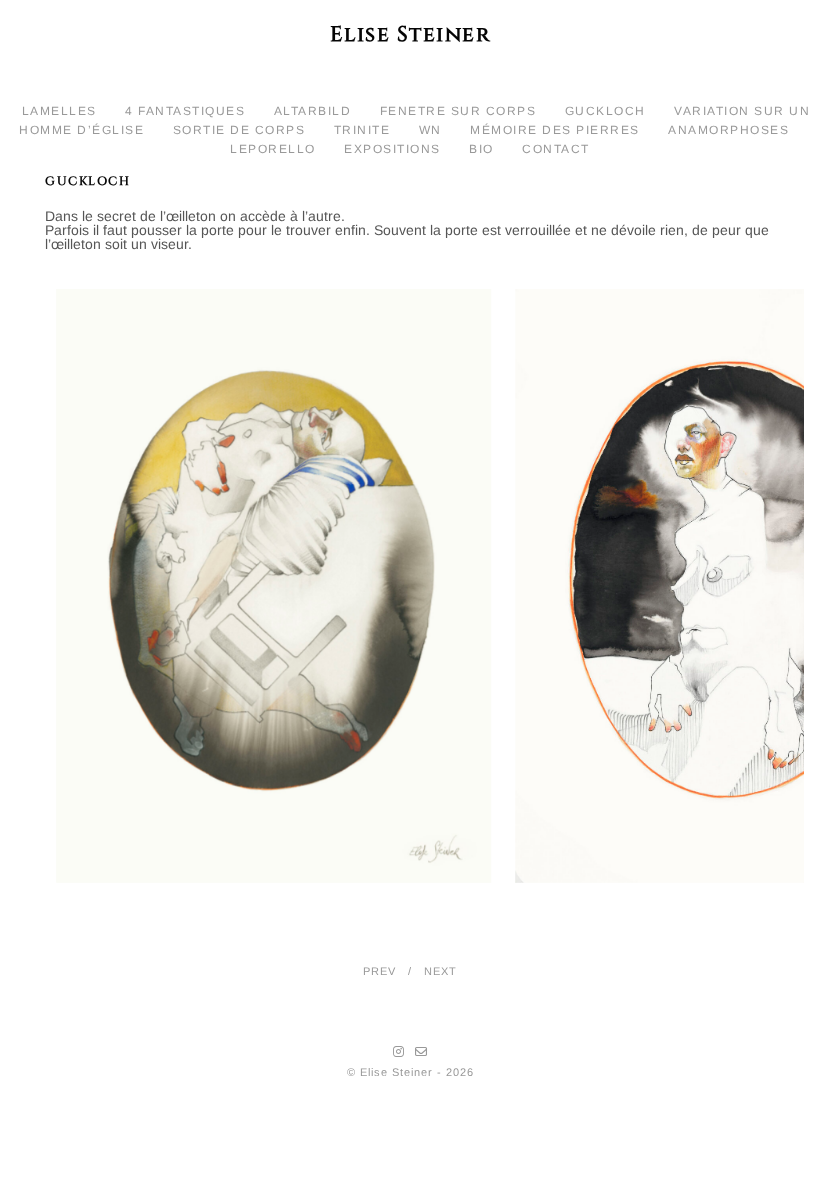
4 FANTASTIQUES (185, 111)
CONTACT (556, 149)
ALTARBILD (313, 111)
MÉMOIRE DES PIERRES (555, 130)
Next (440, 971)
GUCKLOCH (605, 111)
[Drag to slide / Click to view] (430, 582)
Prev (379, 971)
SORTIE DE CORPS (239, 130)
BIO (481, 149)
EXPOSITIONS (392, 149)
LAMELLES (59, 111)
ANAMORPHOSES (728, 130)
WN (430, 130)
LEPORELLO (273, 149)
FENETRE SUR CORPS (458, 111)
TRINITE (362, 130)
